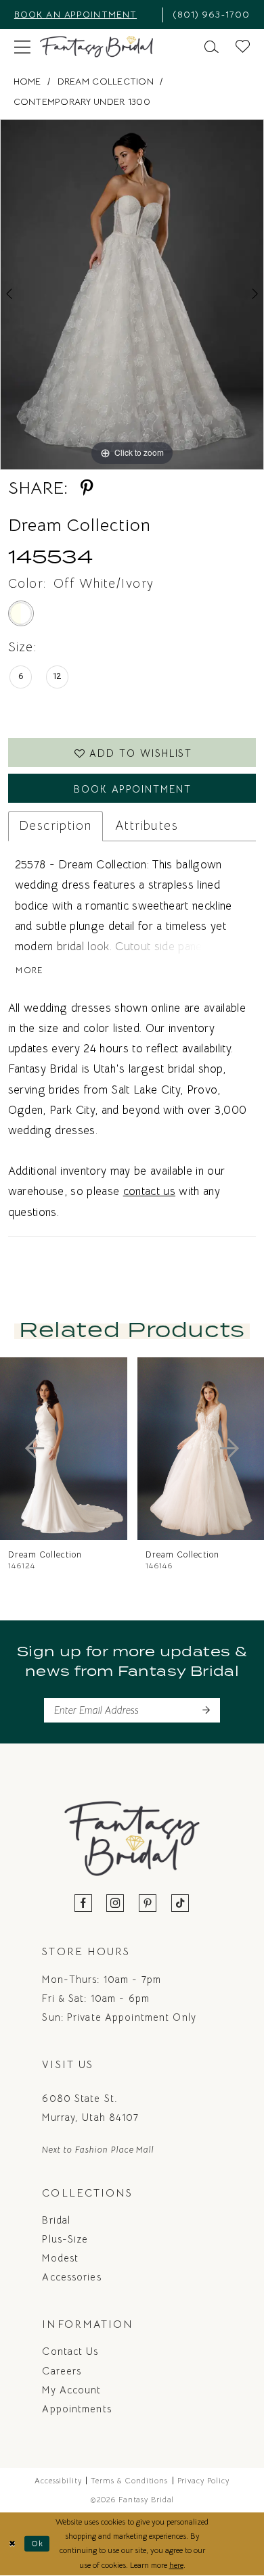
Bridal (56, 2220)
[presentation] (64, 1448)
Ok (38, 2544)
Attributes (147, 825)
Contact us (70, 2351)
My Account (71, 2390)
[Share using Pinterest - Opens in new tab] (87, 488)
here (176, 2565)
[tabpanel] (132, 295)
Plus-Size (65, 2239)
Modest (60, 2258)
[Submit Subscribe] (205, 1710)
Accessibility (58, 2481)
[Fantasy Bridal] (96, 47)
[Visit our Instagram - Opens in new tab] (115, 1904)
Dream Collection (106, 81)
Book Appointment (133, 789)
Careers (62, 2371)
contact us (149, 1191)
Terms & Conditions (129, 2481)
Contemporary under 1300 (82, 102)
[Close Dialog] (13, 2544)
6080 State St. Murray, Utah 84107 (90, 2108)
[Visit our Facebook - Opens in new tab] (84, 1904)
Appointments (76, 2409)
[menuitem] (84, 15)
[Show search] (212, 47)
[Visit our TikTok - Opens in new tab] (180, 1904)
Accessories (71, 2277)
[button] (22, 47)
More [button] (29, 971)
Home (27, 81)
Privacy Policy (203, 2481)
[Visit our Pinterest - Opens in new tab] (148, 1904)
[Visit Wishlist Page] (243, 47)
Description (56, 825)
